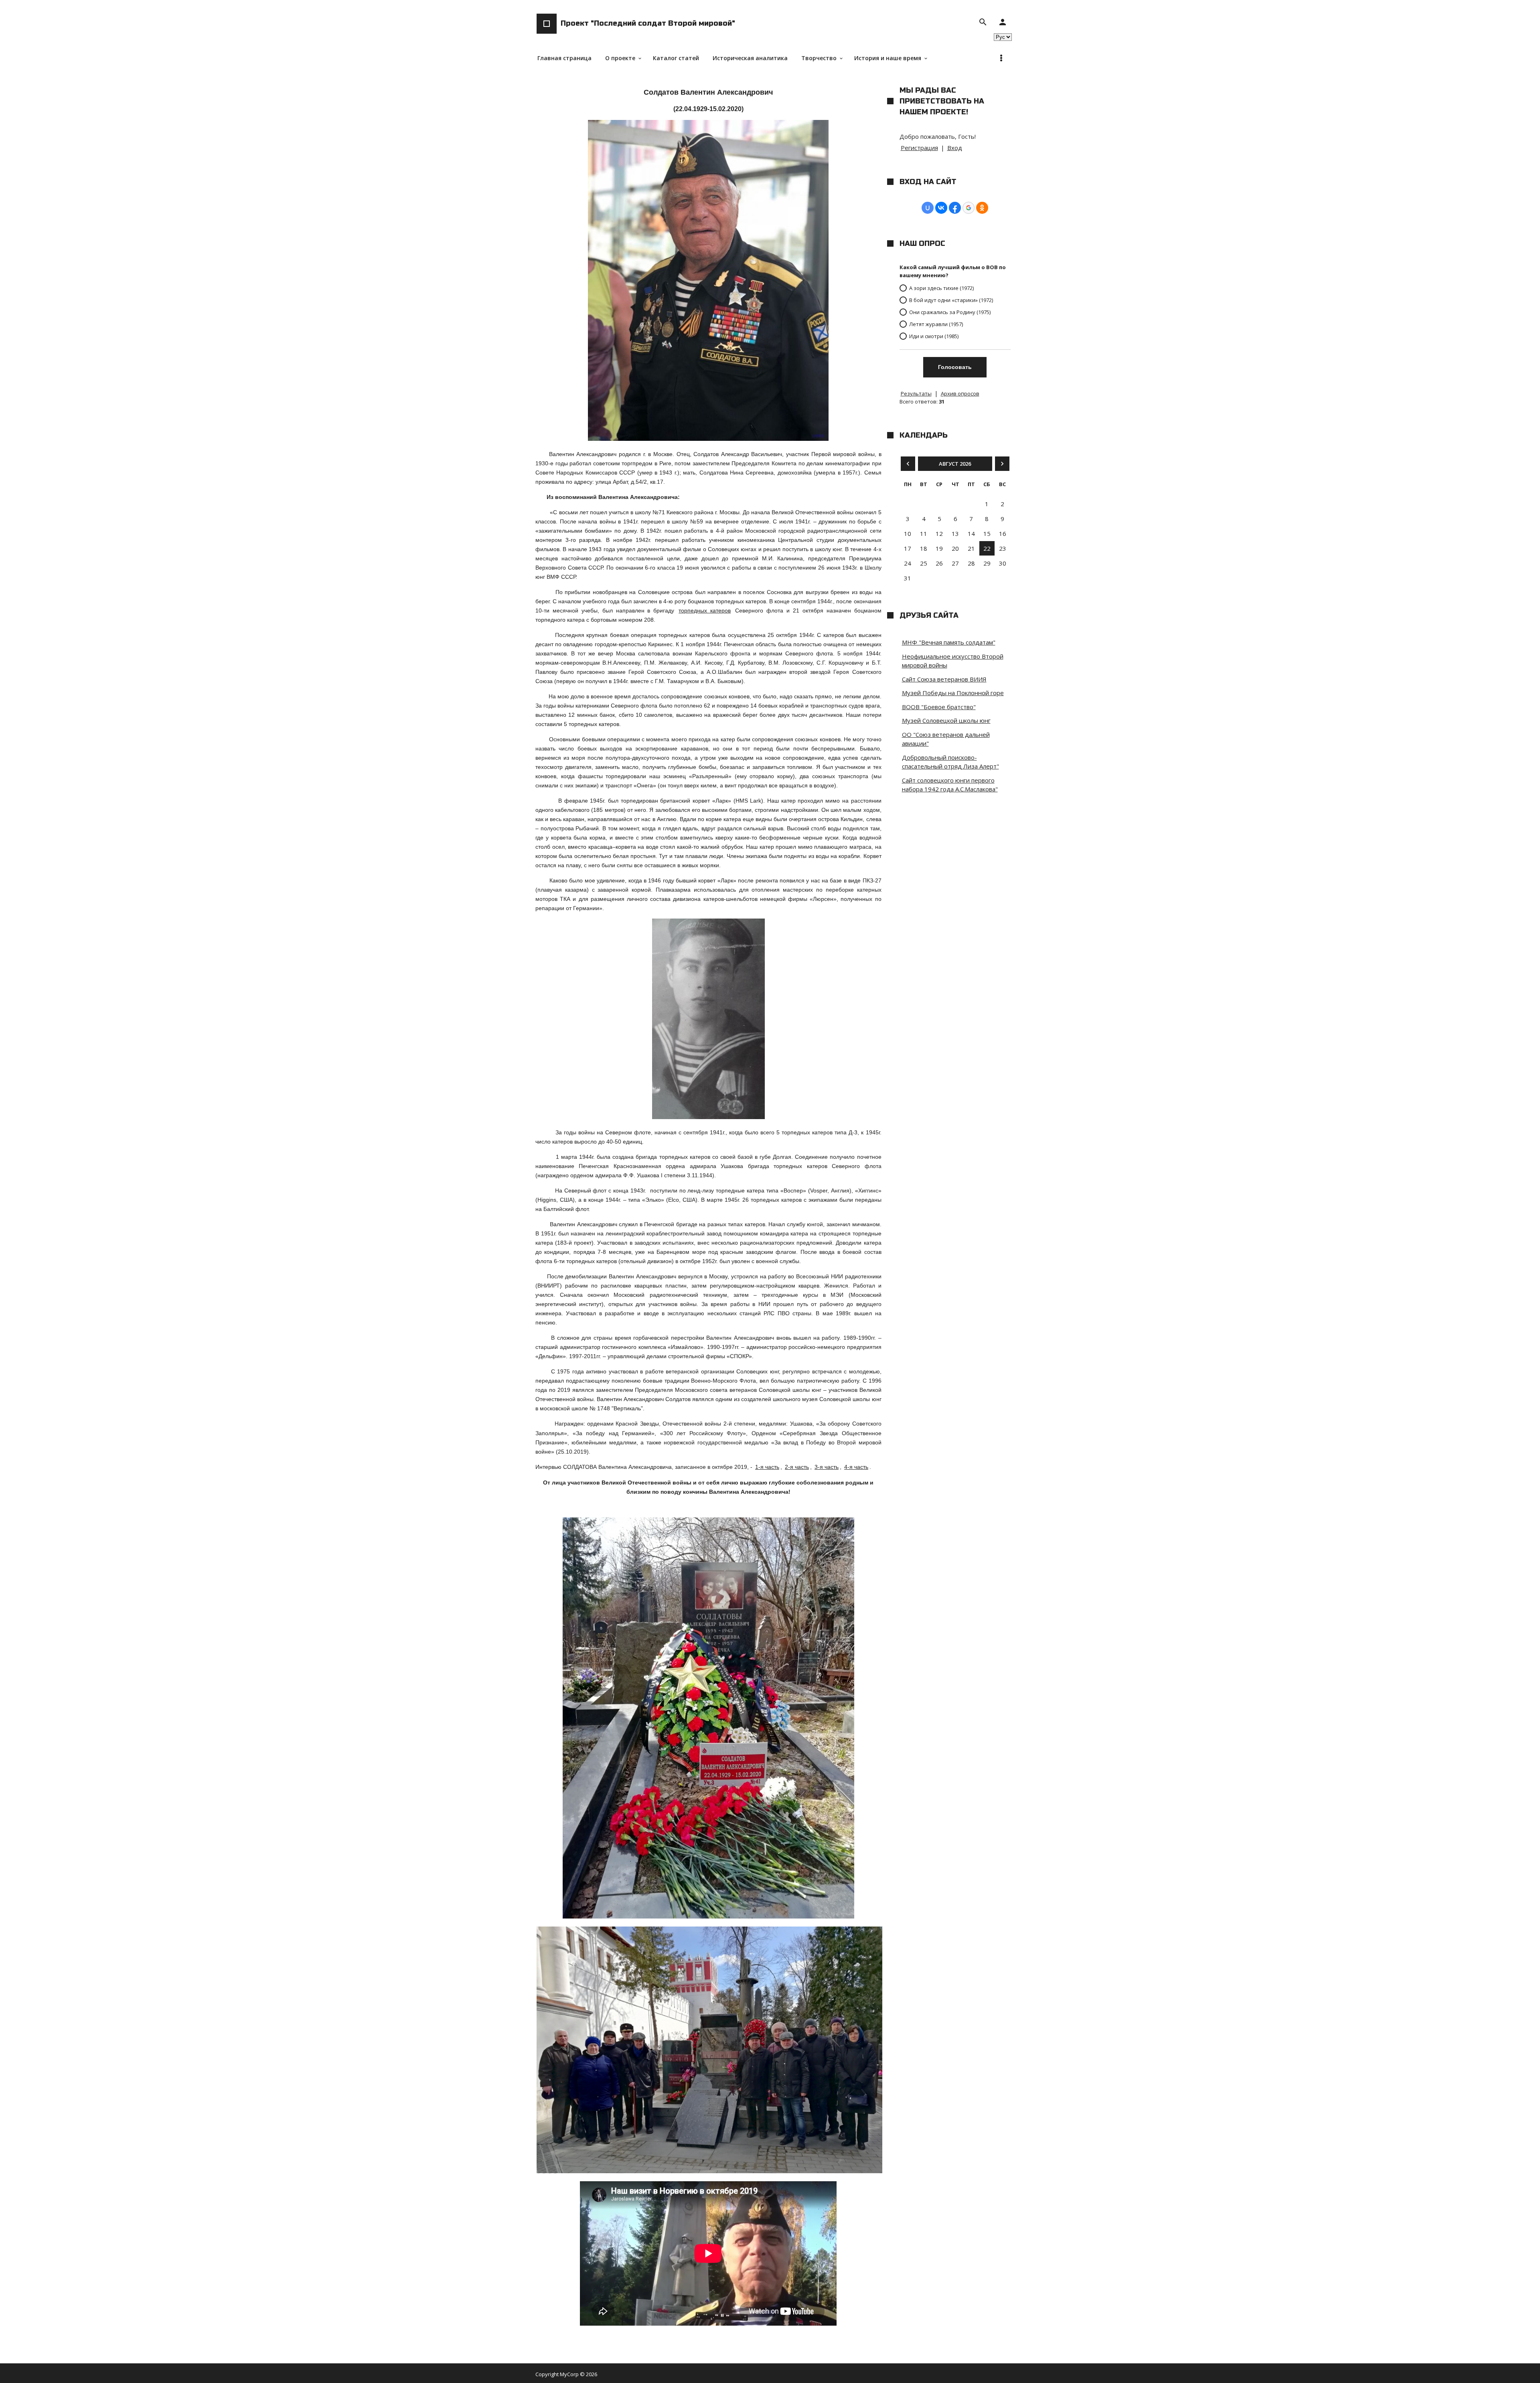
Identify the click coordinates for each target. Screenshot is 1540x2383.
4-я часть (856, 1467)
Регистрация (919, 148)
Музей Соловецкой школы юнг (946, 720)
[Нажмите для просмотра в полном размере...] (708, 1117)
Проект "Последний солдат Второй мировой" (648, 23)
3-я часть (827, 1467)
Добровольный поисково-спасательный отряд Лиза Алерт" (950, 762)
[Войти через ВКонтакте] (941, 208)
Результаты (916, 393)
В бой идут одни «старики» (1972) (951, 300)
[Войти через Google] (969, 208)
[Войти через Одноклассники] (982, 208)
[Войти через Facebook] (955, 208)
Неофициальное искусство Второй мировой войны (953, 661)
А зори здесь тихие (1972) (941, 288)
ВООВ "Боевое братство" (939, 707)
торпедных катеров (705, 610)
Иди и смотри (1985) (934, 336)
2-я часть (797, 1467)
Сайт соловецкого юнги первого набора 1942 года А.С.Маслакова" (950, 785)
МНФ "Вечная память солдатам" (949, 642)
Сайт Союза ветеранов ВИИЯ (944, 679)
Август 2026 (955, 464)
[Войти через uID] (928, 208)
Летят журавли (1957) (936, 324)
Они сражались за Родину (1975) (950, 312)
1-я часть (767, 1467)
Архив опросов (960, 393)
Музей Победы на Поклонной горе (953, 693)
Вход (955, 148)
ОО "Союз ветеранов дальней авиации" (946, 739)
